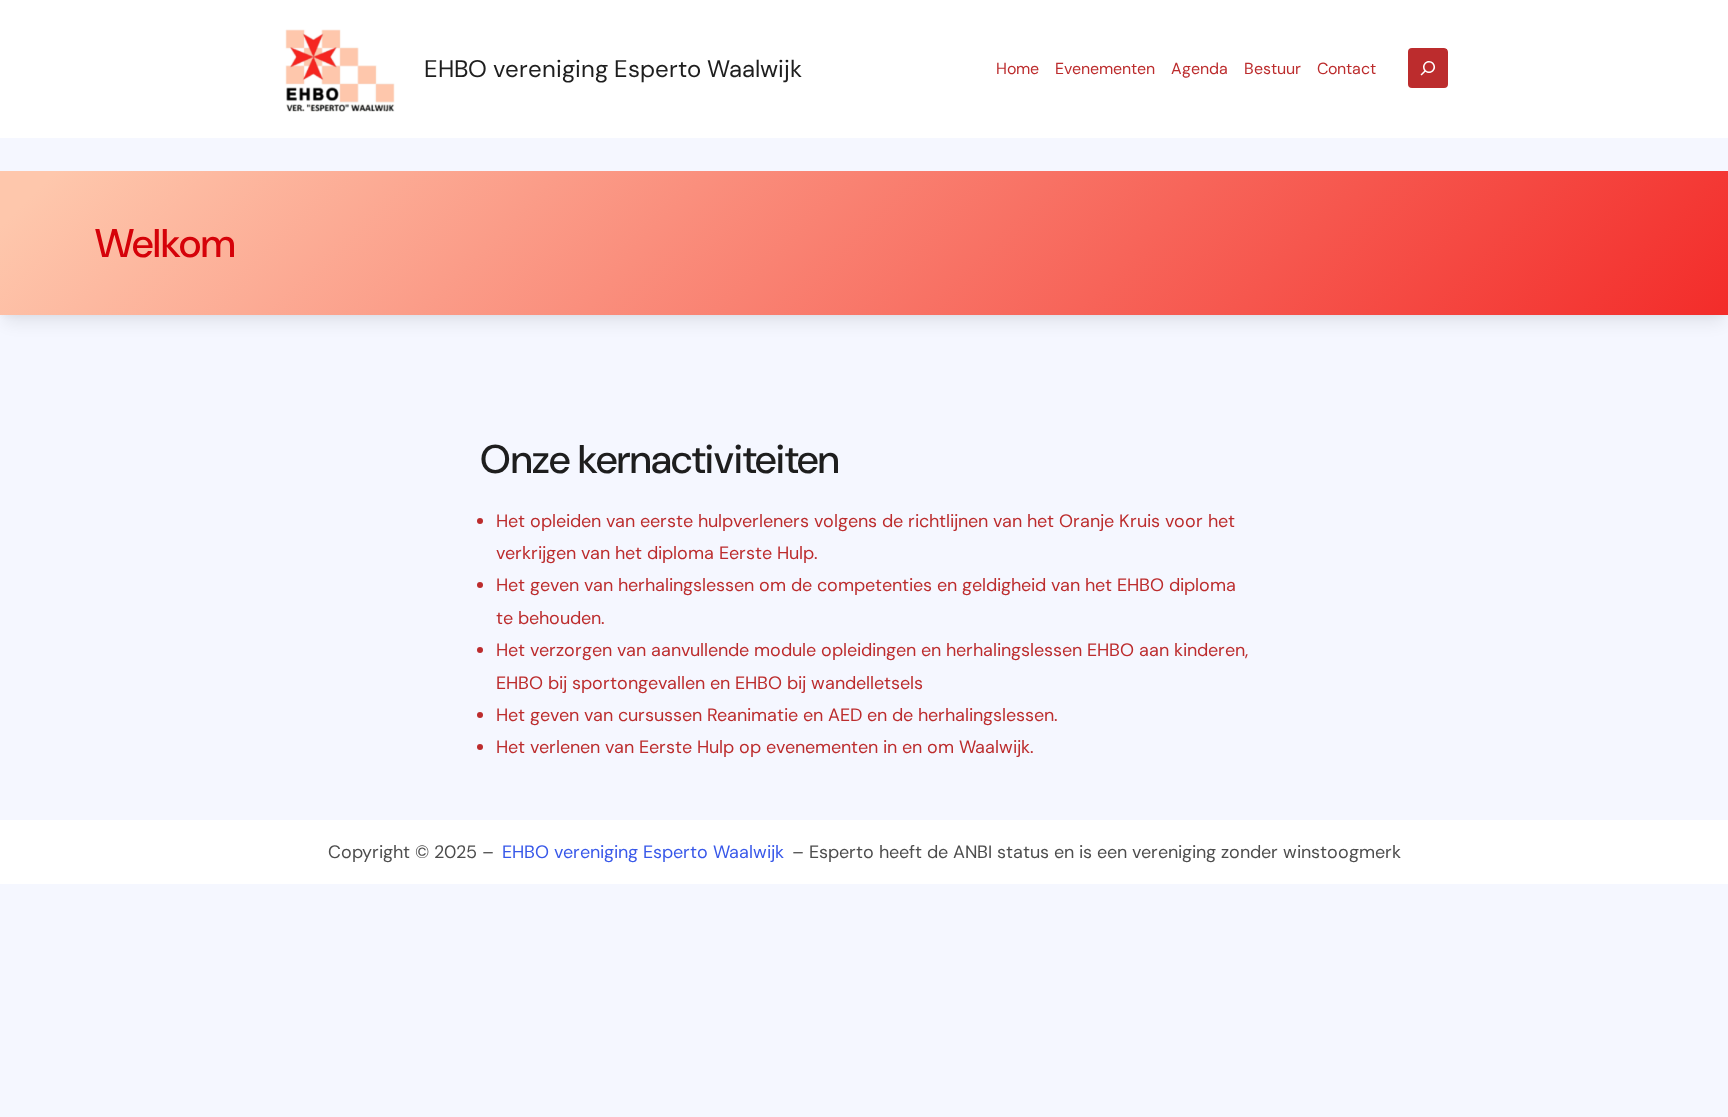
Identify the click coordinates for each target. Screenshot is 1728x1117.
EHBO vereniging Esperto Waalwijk (613, 68)
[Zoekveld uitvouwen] (1428, 68)
